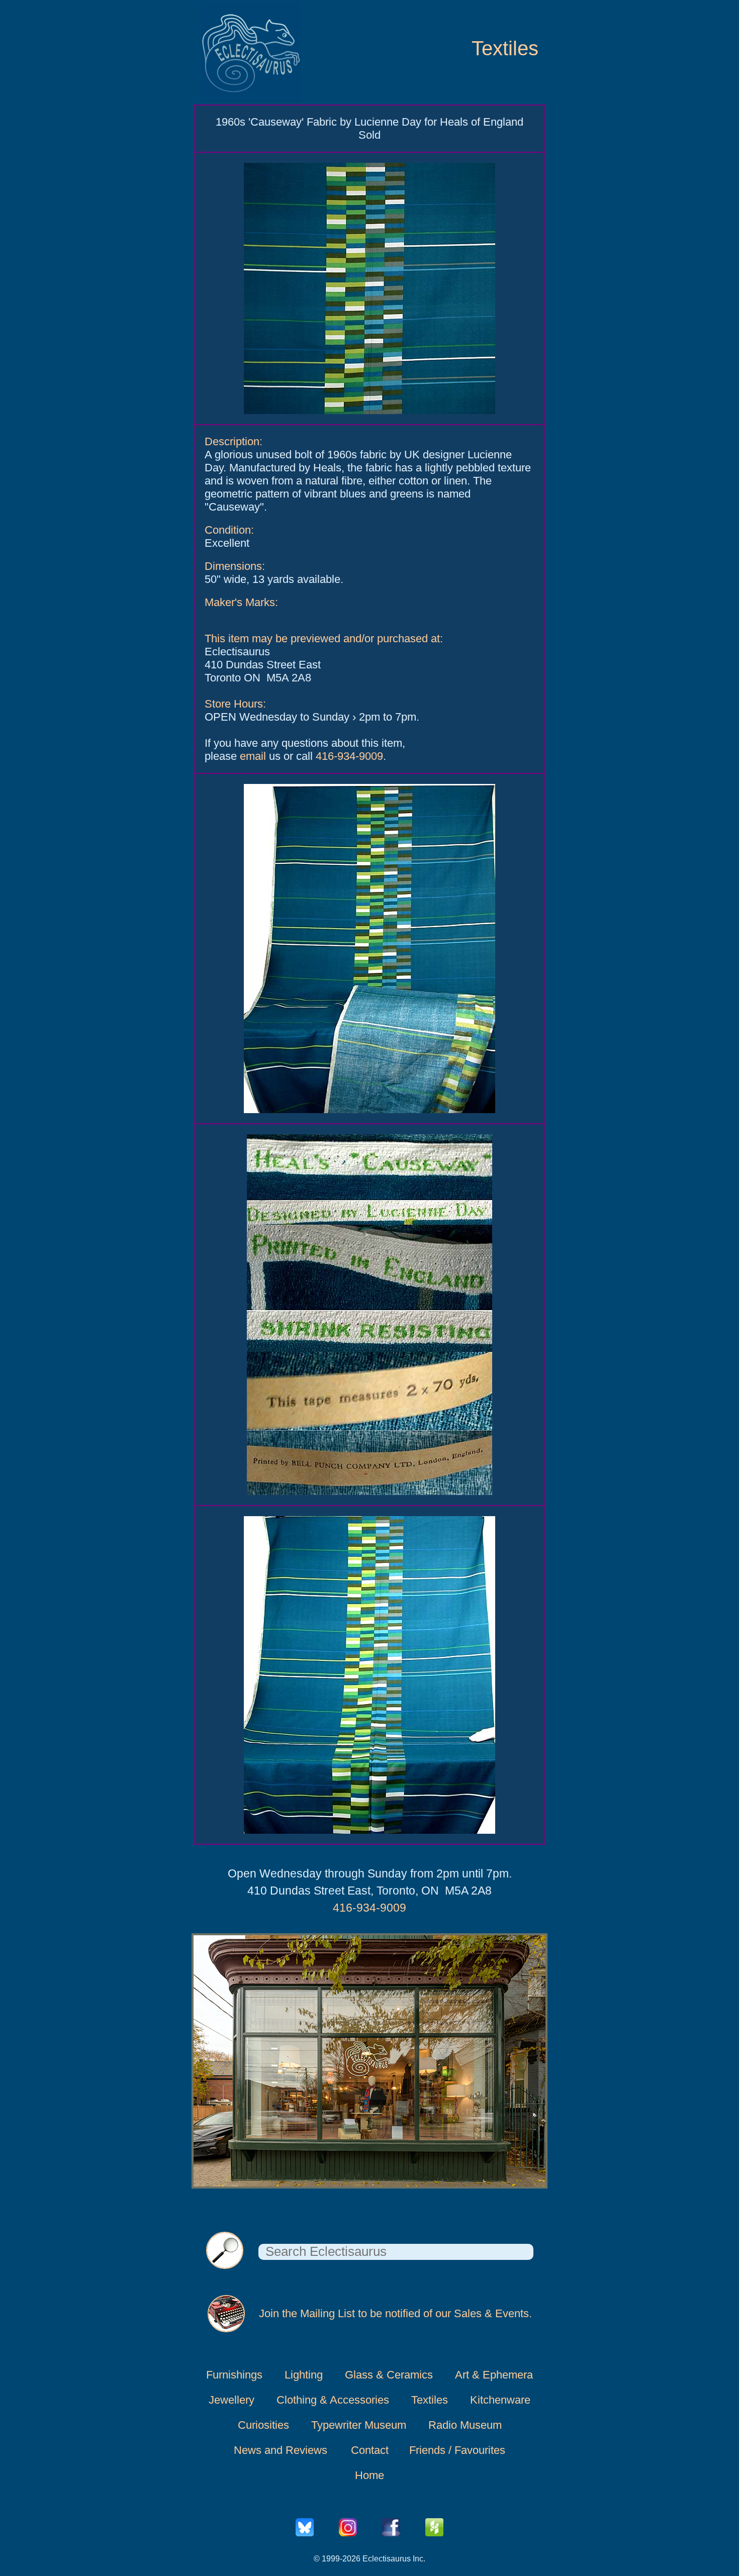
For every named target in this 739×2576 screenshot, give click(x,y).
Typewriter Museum (359, 2425)
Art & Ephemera (494, 2375)
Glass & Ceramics (389, 2375)
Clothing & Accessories (333, 2400)
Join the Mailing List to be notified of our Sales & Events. (395, 2313)
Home (369, 2475)
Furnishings (234, 2375)
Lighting (304, 2375)
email (253, 756)
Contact (370, 2450)
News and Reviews (281, 2450)
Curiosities (263, 2425)
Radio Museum (465, 2425)
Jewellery (232, 2400)
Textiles (505, 48)
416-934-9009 (349, 756)
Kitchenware (500, 2400)
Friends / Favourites (457, 2450)
